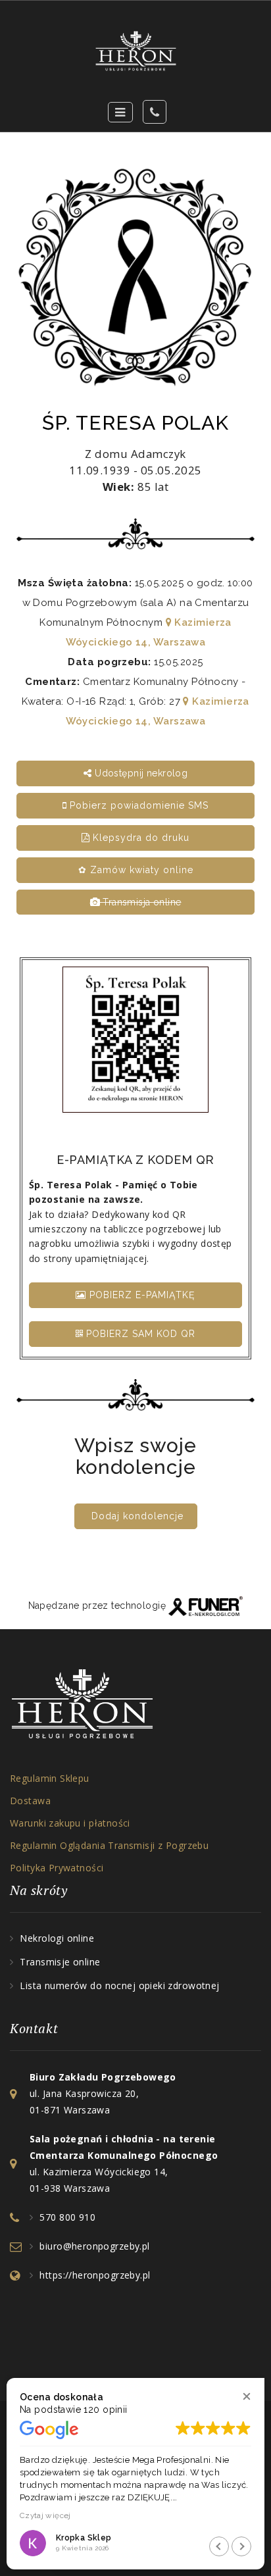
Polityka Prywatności (57, 1868)
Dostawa (30, 1801)
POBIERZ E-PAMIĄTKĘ (141, 1295)
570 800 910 (67, 2217)
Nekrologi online (57, 1938)
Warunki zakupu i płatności (70, 1823)
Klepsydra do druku (139, 838)
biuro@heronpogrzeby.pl (94, 2246)
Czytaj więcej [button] (45, 2515)
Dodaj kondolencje (137, 1516)
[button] (246, 2396)
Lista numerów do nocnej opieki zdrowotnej (119, 1985)
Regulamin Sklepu (50, 1778)
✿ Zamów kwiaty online (136, 870)
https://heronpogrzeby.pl (95, 2275)
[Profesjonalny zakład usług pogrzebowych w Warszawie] (135, 51)
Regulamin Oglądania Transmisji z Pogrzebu (109, 1845)
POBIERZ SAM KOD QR (139, 1334)
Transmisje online (60, 1962)
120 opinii (105, 2410)
